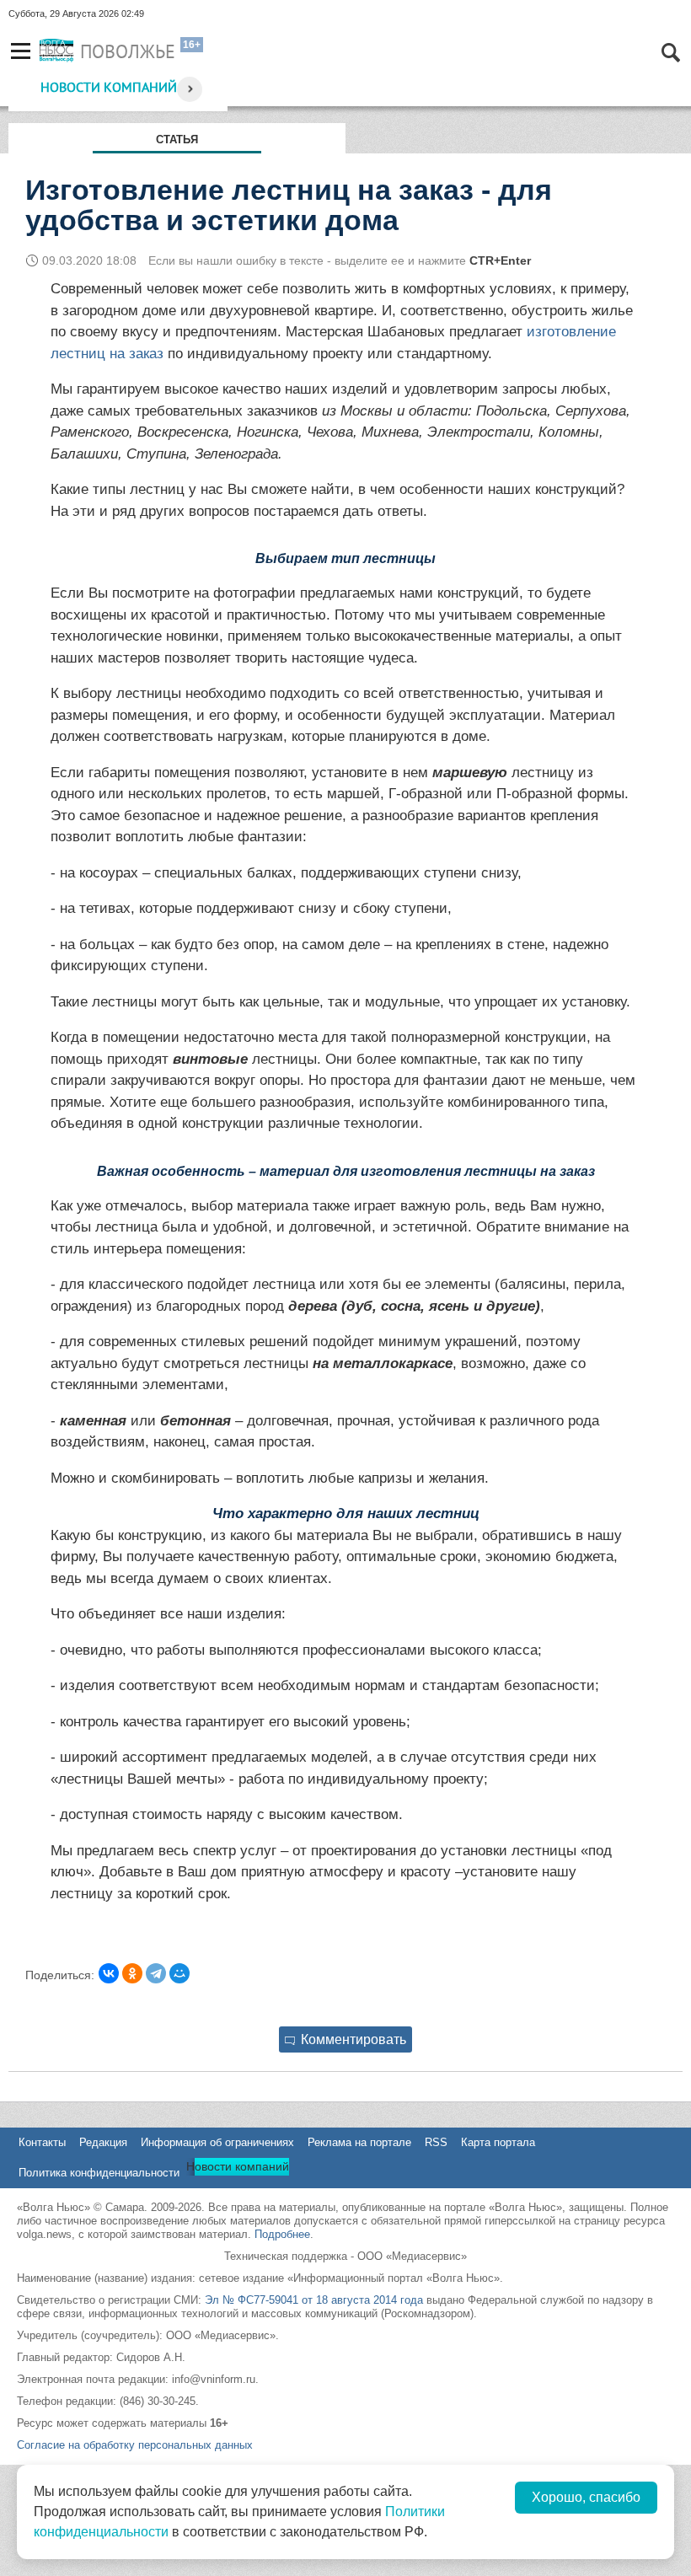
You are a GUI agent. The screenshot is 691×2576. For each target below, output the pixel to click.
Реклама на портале (359, 2142)
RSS (436, 2142)
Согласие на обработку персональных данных (135, 2445)
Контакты (42, 2142)
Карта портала (498, 2142)
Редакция (103, 2142)
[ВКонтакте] (109, 1973)
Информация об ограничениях (217, 2142)
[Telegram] (156, 1973)
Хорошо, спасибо (586, 2497)
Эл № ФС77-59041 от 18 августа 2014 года (314, 2300)
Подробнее (282, 2234)
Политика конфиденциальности (99, 2173)
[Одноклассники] (132, 1973)
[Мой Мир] (179, 1973)
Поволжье (128, 51)
